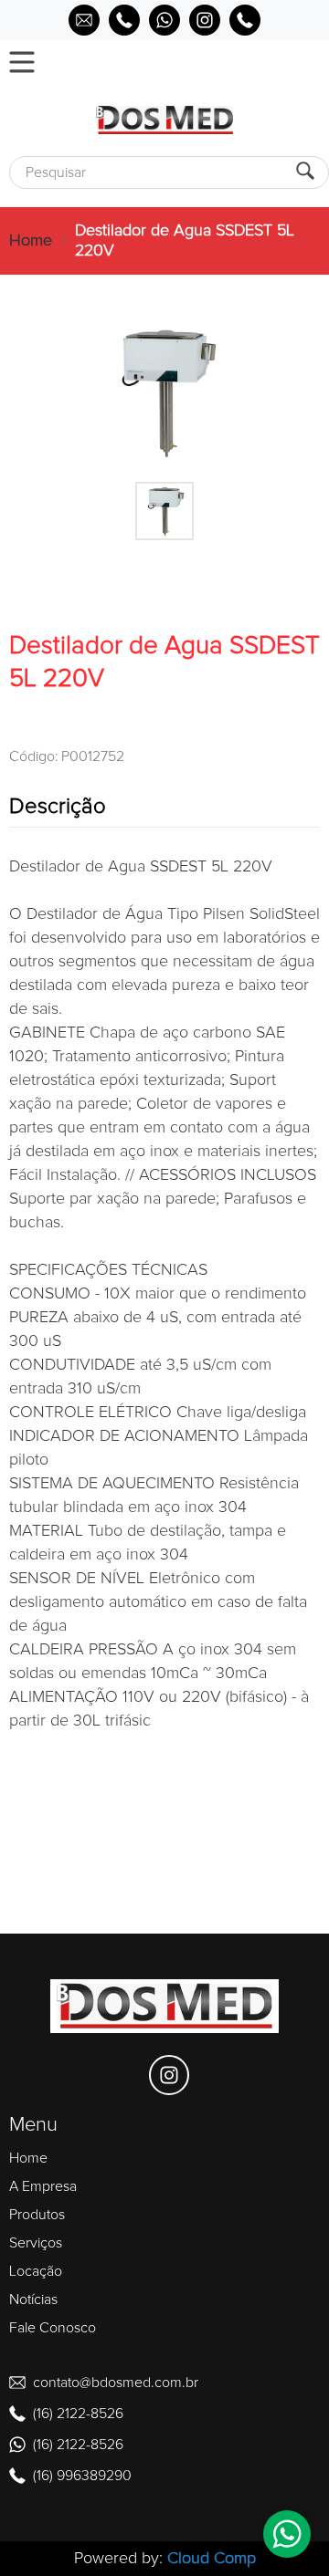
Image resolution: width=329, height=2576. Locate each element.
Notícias (33, 2300)
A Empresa (43, 2186)
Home (31, 241)
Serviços (36, 2243)
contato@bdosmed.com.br (116, 2383)
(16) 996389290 (82, 2476)
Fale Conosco (53, 2328)
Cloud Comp (212, 2559)
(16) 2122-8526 (78, 2414)
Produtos (37, 2215)
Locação (36, 2271)
